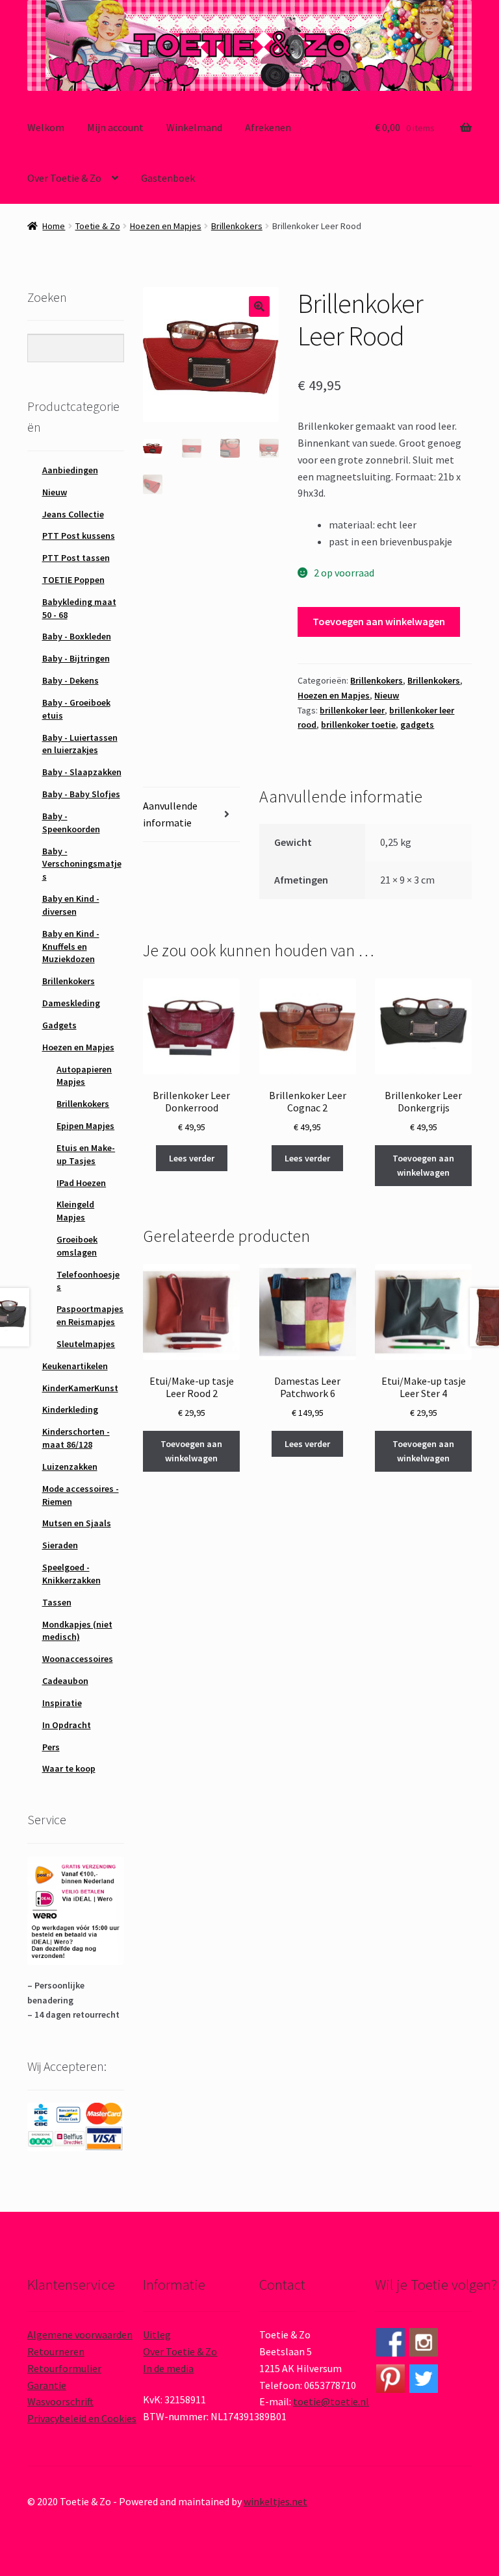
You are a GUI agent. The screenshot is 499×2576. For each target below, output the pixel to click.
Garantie (47, 2385)
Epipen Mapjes (85, 1126)
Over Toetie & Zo (64, 178)
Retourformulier (64, 2368)
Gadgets (59, 1025)
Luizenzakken (70, 1467)
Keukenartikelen (75, 1366)
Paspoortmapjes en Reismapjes (90, 1315)
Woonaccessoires (78, 1659)
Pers (51, 1747)
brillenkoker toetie (358, 724)
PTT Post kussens (79, 536)
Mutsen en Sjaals (77, 1523)
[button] (259, 306)
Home (54, 226)
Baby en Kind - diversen (71, 905)
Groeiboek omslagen (77, 1246)
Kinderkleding (70, 1409)
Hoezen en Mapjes (166, 226)
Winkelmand (194, 127)
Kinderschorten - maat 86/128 (76, 1438)
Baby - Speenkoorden (71, 823)
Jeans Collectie (73, 514)
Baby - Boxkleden (77, 636)
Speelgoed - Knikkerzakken (71, 1574)
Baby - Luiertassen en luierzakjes (80, 744)
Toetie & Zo (98, 226)
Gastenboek (168, 178)
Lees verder (192, 1158)
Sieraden (60, 1545)
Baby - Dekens (70, 680)
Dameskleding (71, 1003)
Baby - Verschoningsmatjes (82, 864)
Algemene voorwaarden (80, 2334)
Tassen (57, 1602)
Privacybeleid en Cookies (82, 2418)
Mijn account (115, 127)
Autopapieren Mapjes (84, 1076)
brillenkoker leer (352, 710)
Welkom (46, 127)
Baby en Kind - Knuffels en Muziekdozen (71, 947)
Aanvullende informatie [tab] (170, 814)
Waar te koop (69, 1768)
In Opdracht (67, 1725)
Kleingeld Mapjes (75, 1211)
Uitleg (157, 2334)
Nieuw (387, 695)
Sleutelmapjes (86, 1344)
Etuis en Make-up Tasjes (86, 1154)
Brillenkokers (237, 226)
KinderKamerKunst (80, 1388)
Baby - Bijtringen (76, 658)
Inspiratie (62, 1703)
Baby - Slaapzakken (82, 772)
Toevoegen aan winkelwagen (379, 621)
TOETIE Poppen (73, 580)
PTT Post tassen (76, 558)
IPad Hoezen (81, 1183)
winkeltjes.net (275, 2501)
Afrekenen (268, 127)
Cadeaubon (65, 1681)
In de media (168, 2368)
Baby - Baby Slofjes (81, 794)
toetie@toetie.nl (331, 2401)
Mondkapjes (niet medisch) (77, 1631)
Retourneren (56, 2351)
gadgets (417, 724)
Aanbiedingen (70, 470)
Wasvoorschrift (60, 2401)
